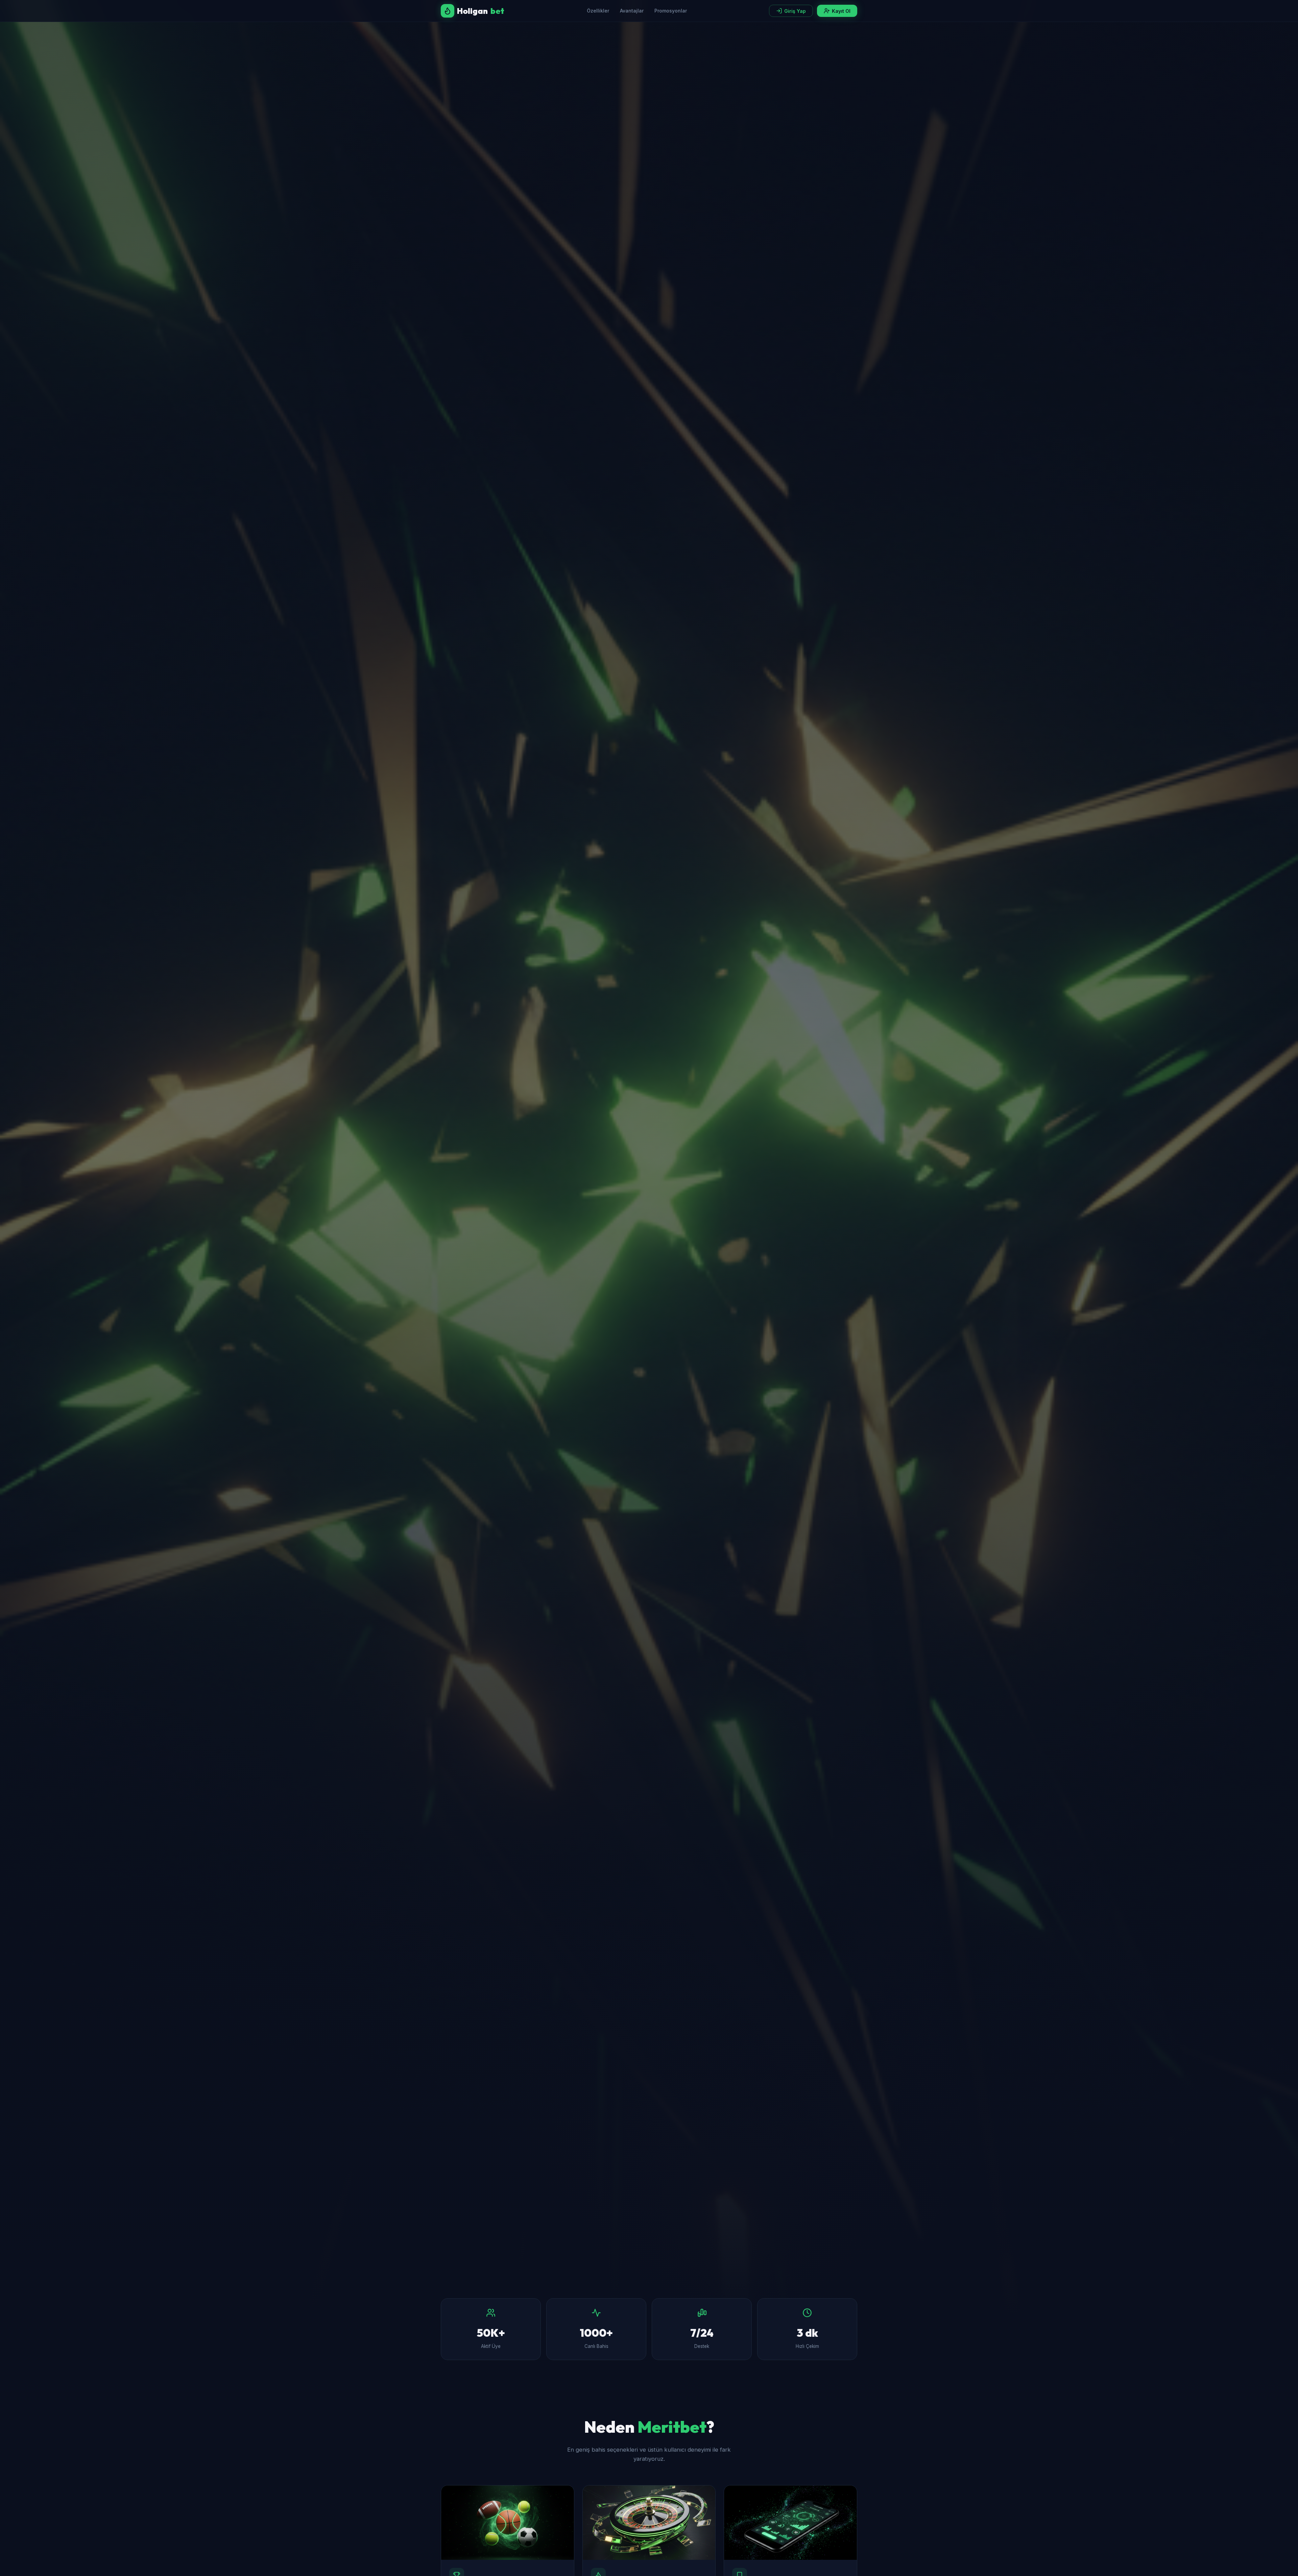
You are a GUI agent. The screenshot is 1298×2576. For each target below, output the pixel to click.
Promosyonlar (671, 11)
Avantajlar (632, 11)
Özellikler (598, 11)
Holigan (481, 11)
